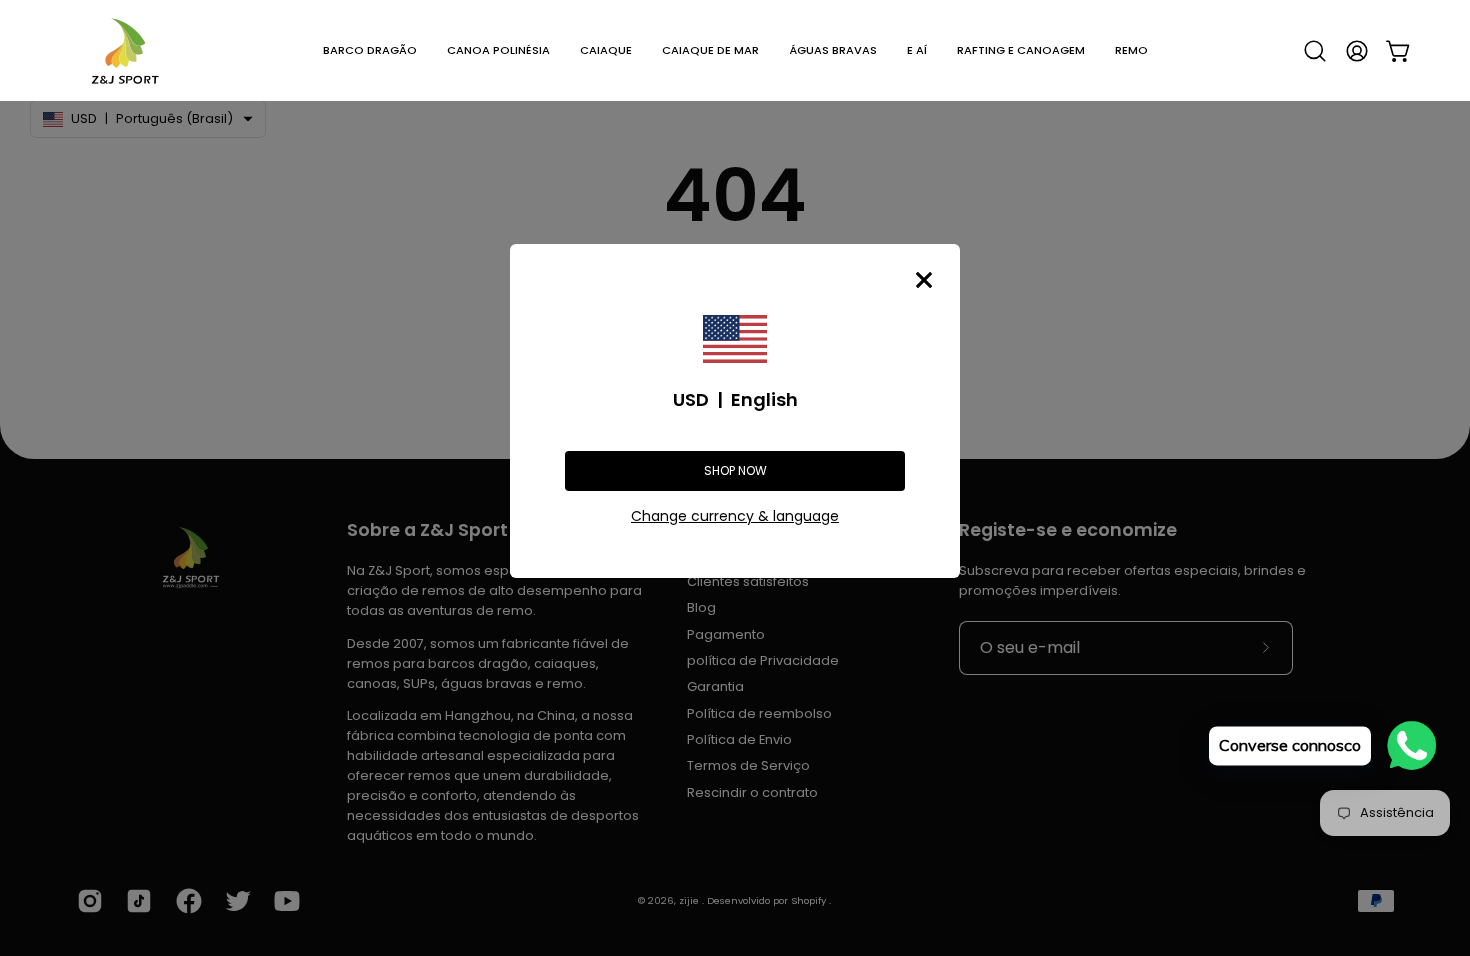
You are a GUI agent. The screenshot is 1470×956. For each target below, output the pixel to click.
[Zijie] (125, 50)
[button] (370, 50)
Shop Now (735, 470)
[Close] (924, 280)
